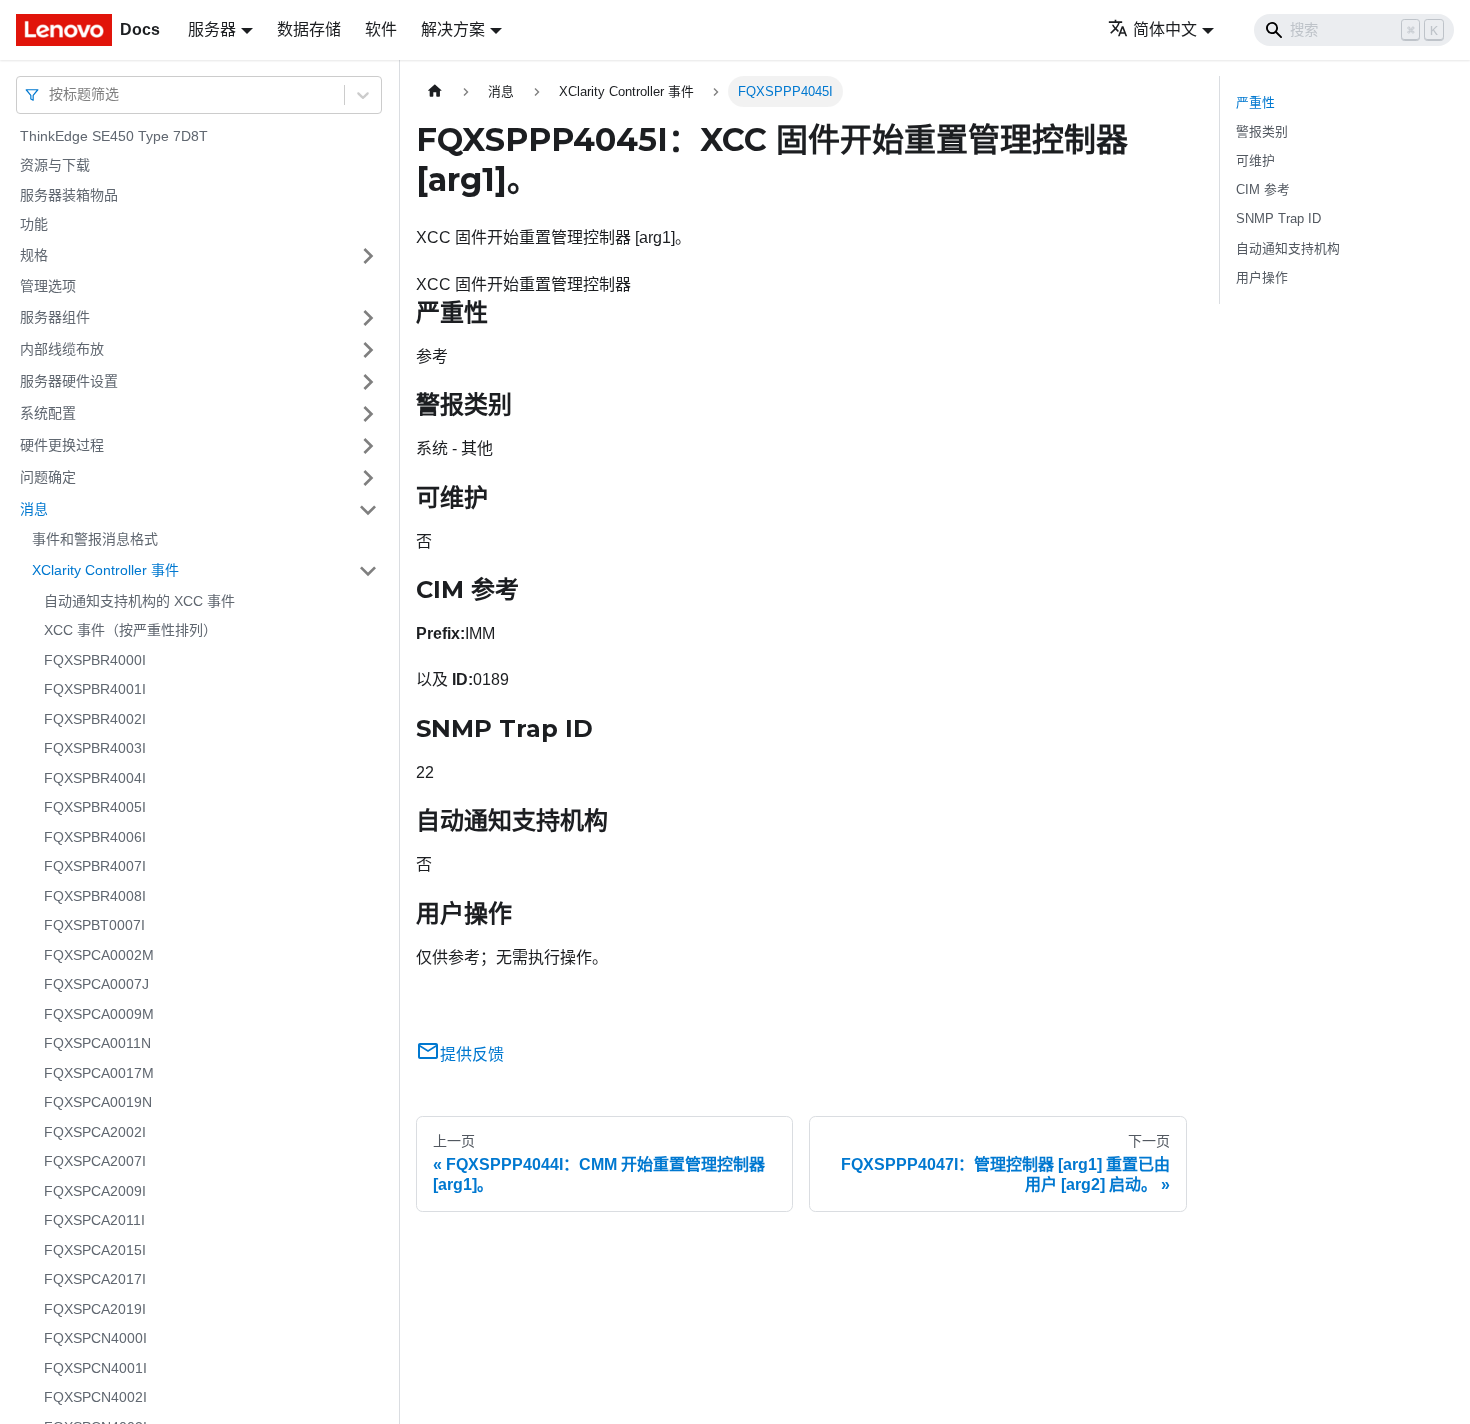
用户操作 (1262, 277)
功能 (34, 225)
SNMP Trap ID (1278, 218)
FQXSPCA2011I (94, 1221)
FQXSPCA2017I (95, 1280)
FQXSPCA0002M (99, 955)
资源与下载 (55, 166)
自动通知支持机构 (1288, 248)
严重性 (1255, 102)
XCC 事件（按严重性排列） (130, 631)
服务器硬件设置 (69, 381)
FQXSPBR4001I (95, 690)
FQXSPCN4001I (95, 1368)
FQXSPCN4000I (95, 1339)
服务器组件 (55, 317)
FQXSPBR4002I (95, 719)
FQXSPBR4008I (95, 896)
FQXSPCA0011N (97, 1044)
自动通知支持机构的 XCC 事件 (139, 601)
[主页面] (435, 91)
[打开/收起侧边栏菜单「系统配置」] (368, 414)
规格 (34, 255)
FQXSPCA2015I (95, 1250)
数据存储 (309, 29)
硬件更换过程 (62, 445)
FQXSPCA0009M (99, 1014)
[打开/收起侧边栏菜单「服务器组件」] (368, 318)
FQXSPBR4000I (95, 660)
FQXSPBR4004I (95, 778)
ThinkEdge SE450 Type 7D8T (114, 136)
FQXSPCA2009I (95, 1191)
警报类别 (1262, 131)
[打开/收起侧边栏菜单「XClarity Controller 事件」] (368, 571)
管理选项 (48, 286)
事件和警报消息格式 (95, 540)
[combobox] (51, 94)
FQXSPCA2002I (95, 1132)
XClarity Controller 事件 (105, 570)
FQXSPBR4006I (95, 837)
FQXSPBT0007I (94, 926)
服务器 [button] (212, 29)
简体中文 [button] (1165, 29)
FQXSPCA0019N (98, 1103)
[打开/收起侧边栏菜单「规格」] (368, 256)
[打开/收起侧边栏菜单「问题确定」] (368, 478)
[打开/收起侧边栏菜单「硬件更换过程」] (368, 446)
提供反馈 (472, 1054)
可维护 (1255, 160)
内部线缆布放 (62, 349)
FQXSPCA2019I (95, 1309)
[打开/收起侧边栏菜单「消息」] (368, 510)
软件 (381, 29)
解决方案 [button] (453, 29)
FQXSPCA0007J (96, 985)
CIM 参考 (1263, 189)
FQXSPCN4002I (95, 1398)
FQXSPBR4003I (95, 749)
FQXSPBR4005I (95, 808)
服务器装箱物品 (69, 195)
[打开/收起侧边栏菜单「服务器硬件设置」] (368, 382)
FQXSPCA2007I (95, 1162)
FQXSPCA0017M (99, 1073)
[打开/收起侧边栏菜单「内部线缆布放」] (368, 350)
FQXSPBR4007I (95, 867)
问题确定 (48, 477)
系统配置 (48, 413)
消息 (34, 509)
